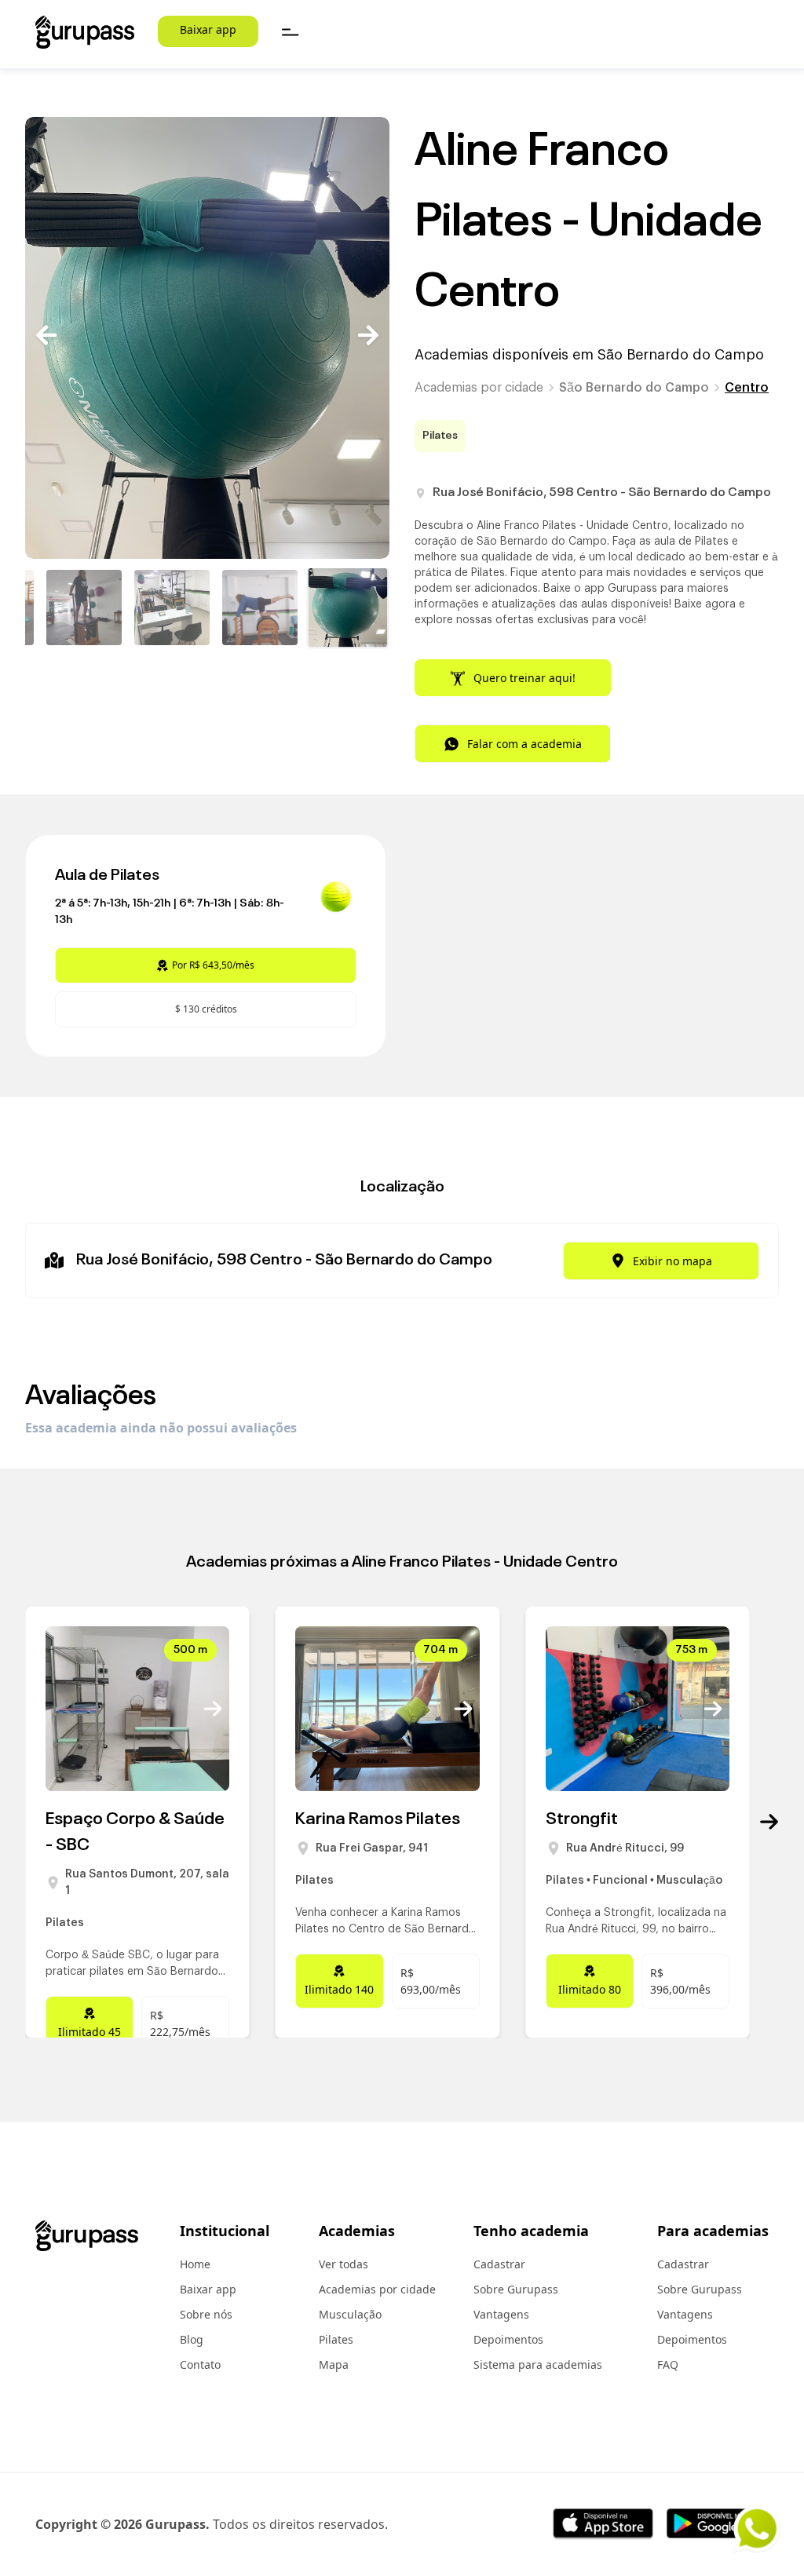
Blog (192, 2339)
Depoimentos (508, 2339)
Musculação (350, 2314)
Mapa (334, 2364)
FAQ (668, 2364)
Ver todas (344, 2264)
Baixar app (208, 29)
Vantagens (501, 2314)
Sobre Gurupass (516, 2289)
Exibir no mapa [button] (672, 1261)
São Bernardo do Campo (634, 388)
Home (195, 2264)
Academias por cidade (479, 388)
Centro (747, 388)
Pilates (336, 2339)
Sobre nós (206, 2314)
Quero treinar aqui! (524, 678)
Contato (200, 2364)
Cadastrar (499, 2264)
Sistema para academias (538, 2364)
